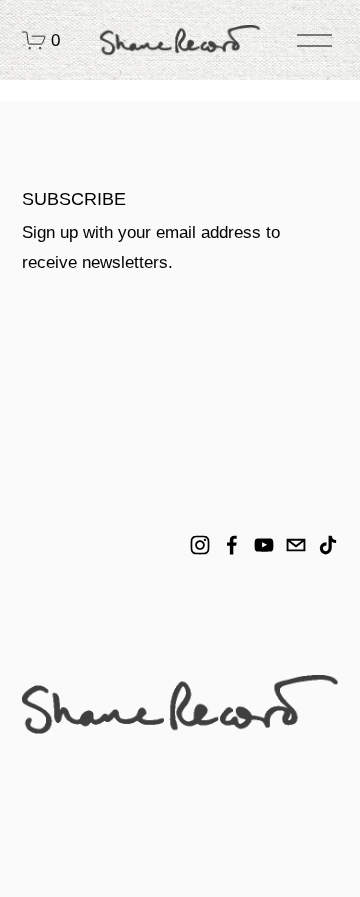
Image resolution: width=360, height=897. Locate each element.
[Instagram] (200, 545)
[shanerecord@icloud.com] (296, 545)
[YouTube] (264, 545)
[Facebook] (232, 545)
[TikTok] (328, 545)
